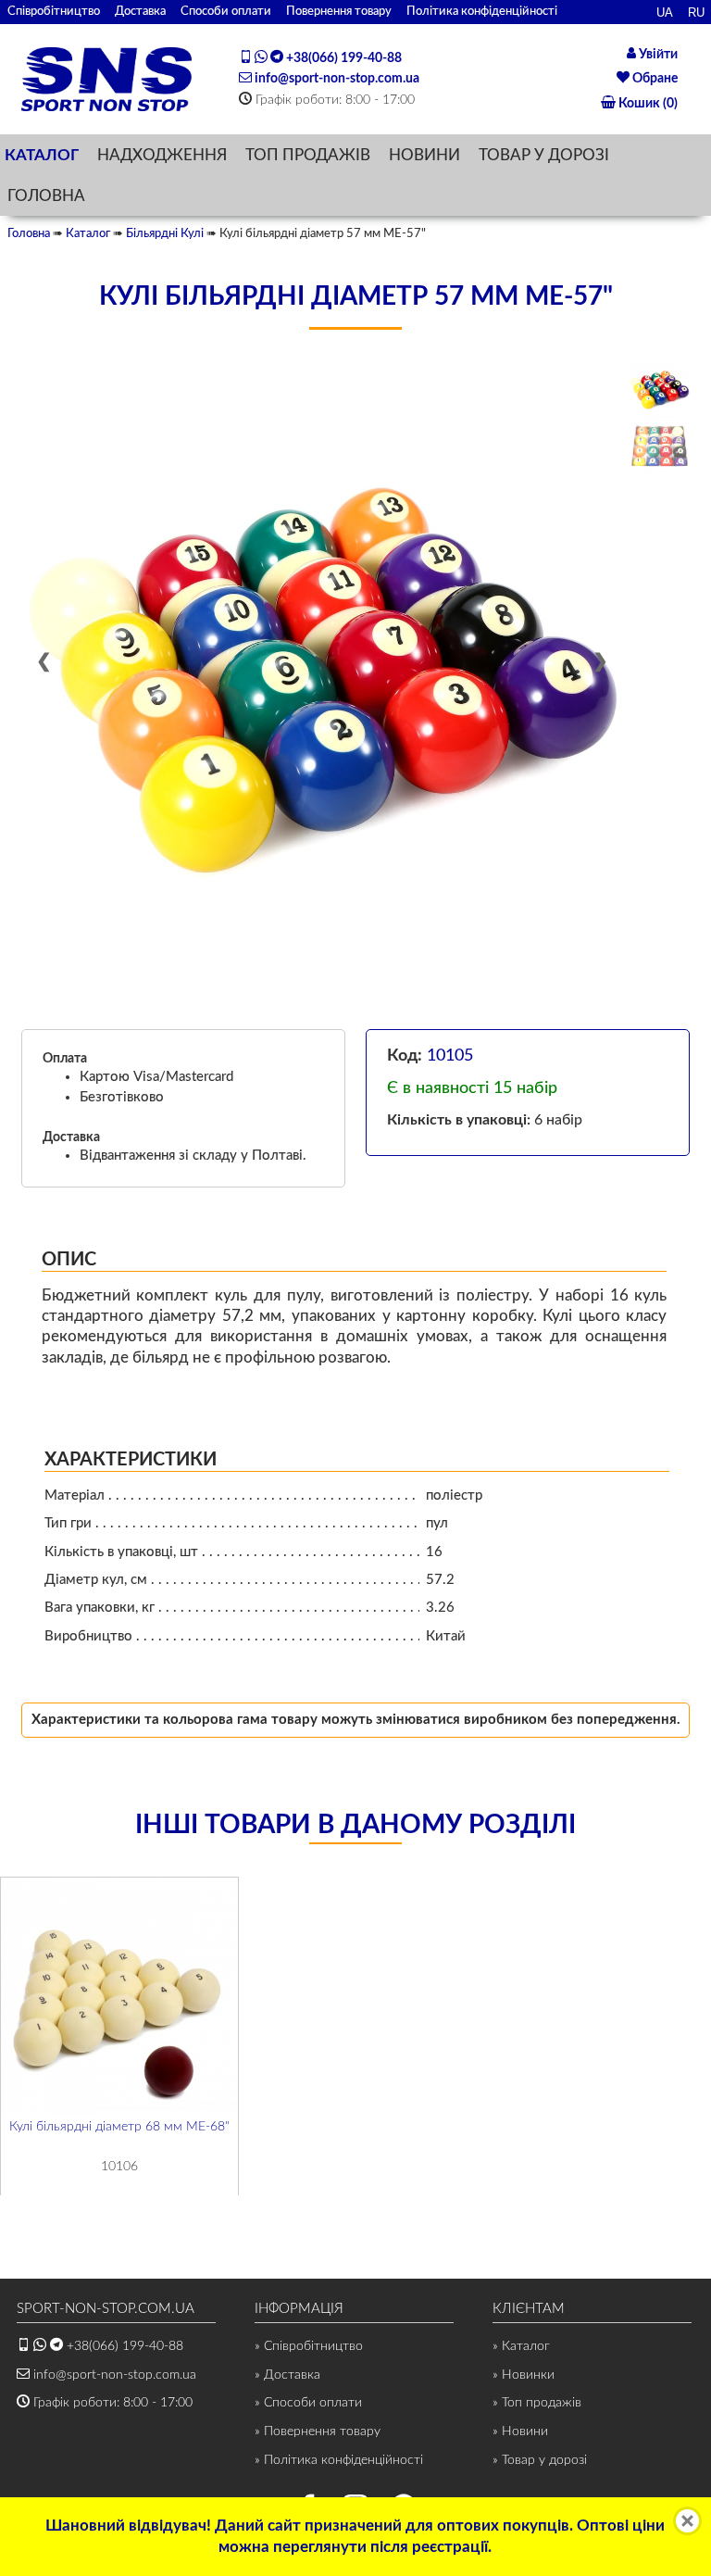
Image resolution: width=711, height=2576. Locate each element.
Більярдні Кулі (165, 233)
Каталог (88, 233)
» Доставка (287, 2375)
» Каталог (521, 2346)
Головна (29, 233)
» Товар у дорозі (540, 2460)
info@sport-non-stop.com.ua (336, 79)
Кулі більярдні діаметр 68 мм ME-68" (119, 2126)
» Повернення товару (318, 2431)
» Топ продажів (537, 2403)
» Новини (520, 2431)
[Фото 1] (660, 388)
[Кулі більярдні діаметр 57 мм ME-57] (322, 659)
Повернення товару (339, 11)
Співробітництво (54, 11)
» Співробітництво (309, 2346)
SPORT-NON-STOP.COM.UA (106, 2309)
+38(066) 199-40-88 (343, 58)
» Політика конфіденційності (339, 2460)
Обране (654, 79)
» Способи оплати (308, 2403)
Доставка (140, 11)
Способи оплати (226, 11)
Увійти (657, 55)
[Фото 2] (660, 448)
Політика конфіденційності (482, 11)
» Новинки (524, 2375)
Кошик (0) (647, 104)
